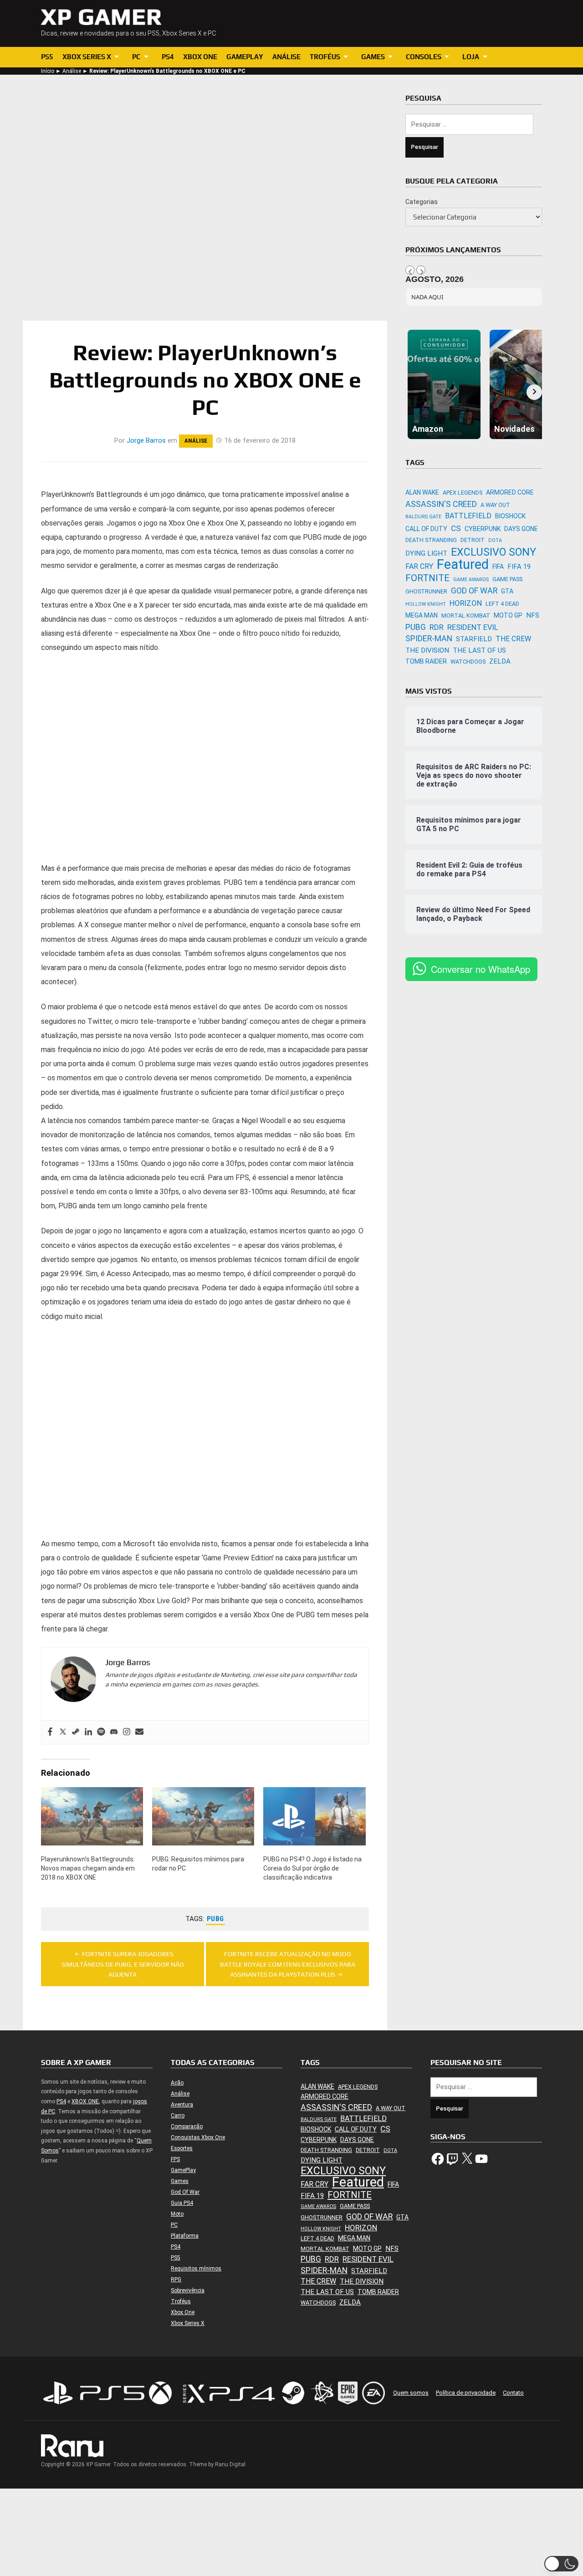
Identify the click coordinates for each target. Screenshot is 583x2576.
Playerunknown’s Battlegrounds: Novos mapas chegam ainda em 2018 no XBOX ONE (88, 1868)
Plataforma (185, 2236)
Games (373, 57)
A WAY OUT (495, 505)
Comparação (187, 2126)
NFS (533, 615)
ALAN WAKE (422, 492)
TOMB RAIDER (426, 661)
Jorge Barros (146, 440)
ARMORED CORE (510, 492)
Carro (178, 2116)
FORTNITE (427, 578)
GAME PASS (507, 579)
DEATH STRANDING (431, 540)
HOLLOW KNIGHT (426, 604)
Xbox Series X (87, 57)
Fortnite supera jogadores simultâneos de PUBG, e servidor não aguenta (123, 1964)
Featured (463, 565)
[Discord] (114, 1732)
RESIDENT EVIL (473, 627)
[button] (561, 2564)
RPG (176, 2280)
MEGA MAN (422, 615)
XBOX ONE (85, 2101)
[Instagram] (127, 1732)
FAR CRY (419, 566)
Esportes (182, 2148)
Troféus (325, 57)
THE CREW (513, 639)
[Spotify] (101, 1732)
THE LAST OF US (479, 650)
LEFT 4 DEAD (502, 604)
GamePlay (245, 57)
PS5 (47, 57)
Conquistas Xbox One (198, 2137)
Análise (286, 57)
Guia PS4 (182, 2203)
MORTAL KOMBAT (466, 616)
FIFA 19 (519, 567)
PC (136, 57)
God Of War (185, 2192)
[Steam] (76, 1732)
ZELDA (500, 661)
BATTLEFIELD (468, 516)
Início (48, 71)
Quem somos (411, 2393)
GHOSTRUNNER (426, 591)
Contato (513, 2393)
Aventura (182, 2105)
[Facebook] (50, 1732)
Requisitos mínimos (196, 2269)
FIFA (498, 567)
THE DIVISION (427, 650)
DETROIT (473, 540)
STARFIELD (474, 639)
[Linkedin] (88, 1732)
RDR (437, 627)
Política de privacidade (466, 2393)
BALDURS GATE (423, 517)
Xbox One (200, 57)
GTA (507, 591)
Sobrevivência (188, 2290)
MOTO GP (508, 615)
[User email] (139, 1732)
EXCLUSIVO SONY (494, 552)
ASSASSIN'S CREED (441, 504)
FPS (175, 2159)
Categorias (422, 202)
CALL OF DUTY (426, 529)
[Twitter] (63, 1732)
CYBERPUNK (483, 529)
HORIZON (466, 603)
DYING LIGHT (426, 553)
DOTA (495, 540)
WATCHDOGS (468, 662)
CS (456, 528)
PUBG (215, 1919)
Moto (177, 2214)
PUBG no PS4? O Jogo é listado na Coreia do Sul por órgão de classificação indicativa (312, 1868)
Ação (177, 2083)
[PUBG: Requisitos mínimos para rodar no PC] (203, 1816)
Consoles (424, 57)
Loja (471, 57)
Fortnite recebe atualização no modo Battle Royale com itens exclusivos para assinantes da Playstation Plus (288, 1964)
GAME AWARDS (471, 580)
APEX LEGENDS (463, 493)
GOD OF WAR (474, 590)
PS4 (168, 57)
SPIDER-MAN (429, 638)
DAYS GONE (521, 529)
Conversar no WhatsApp (481, 969)
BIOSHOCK (510, 516)
